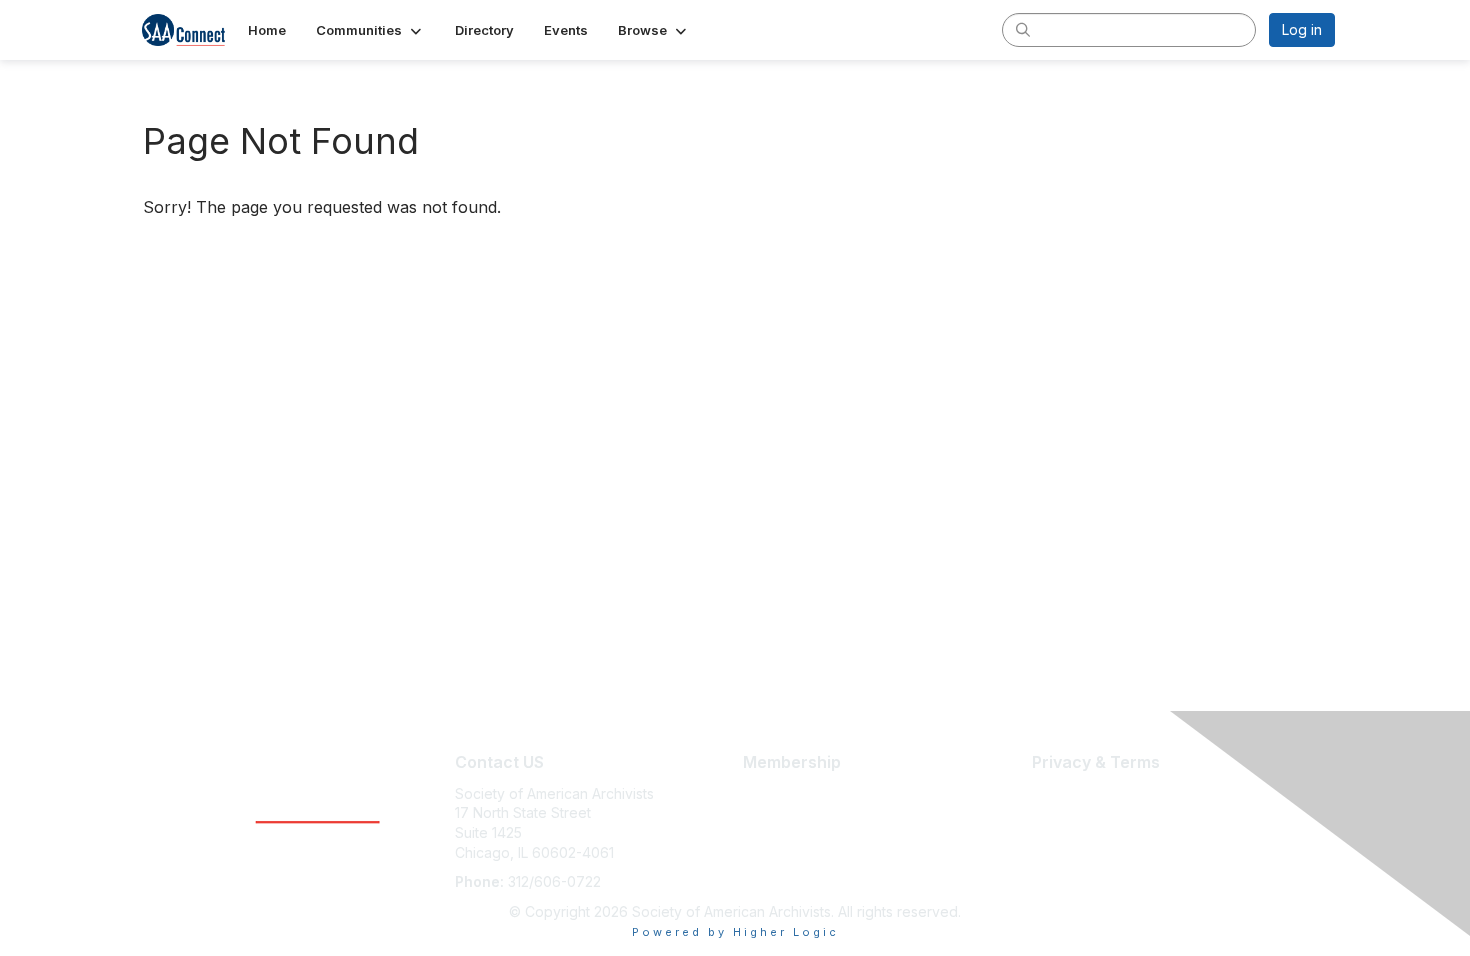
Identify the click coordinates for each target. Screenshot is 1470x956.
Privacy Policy (1078, 832)
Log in (1302, 29)
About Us (1062, 793)
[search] (1023, 29)
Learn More (781, 793)
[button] (370, 30)
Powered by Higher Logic (735, 932)
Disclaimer (1065, 812)
